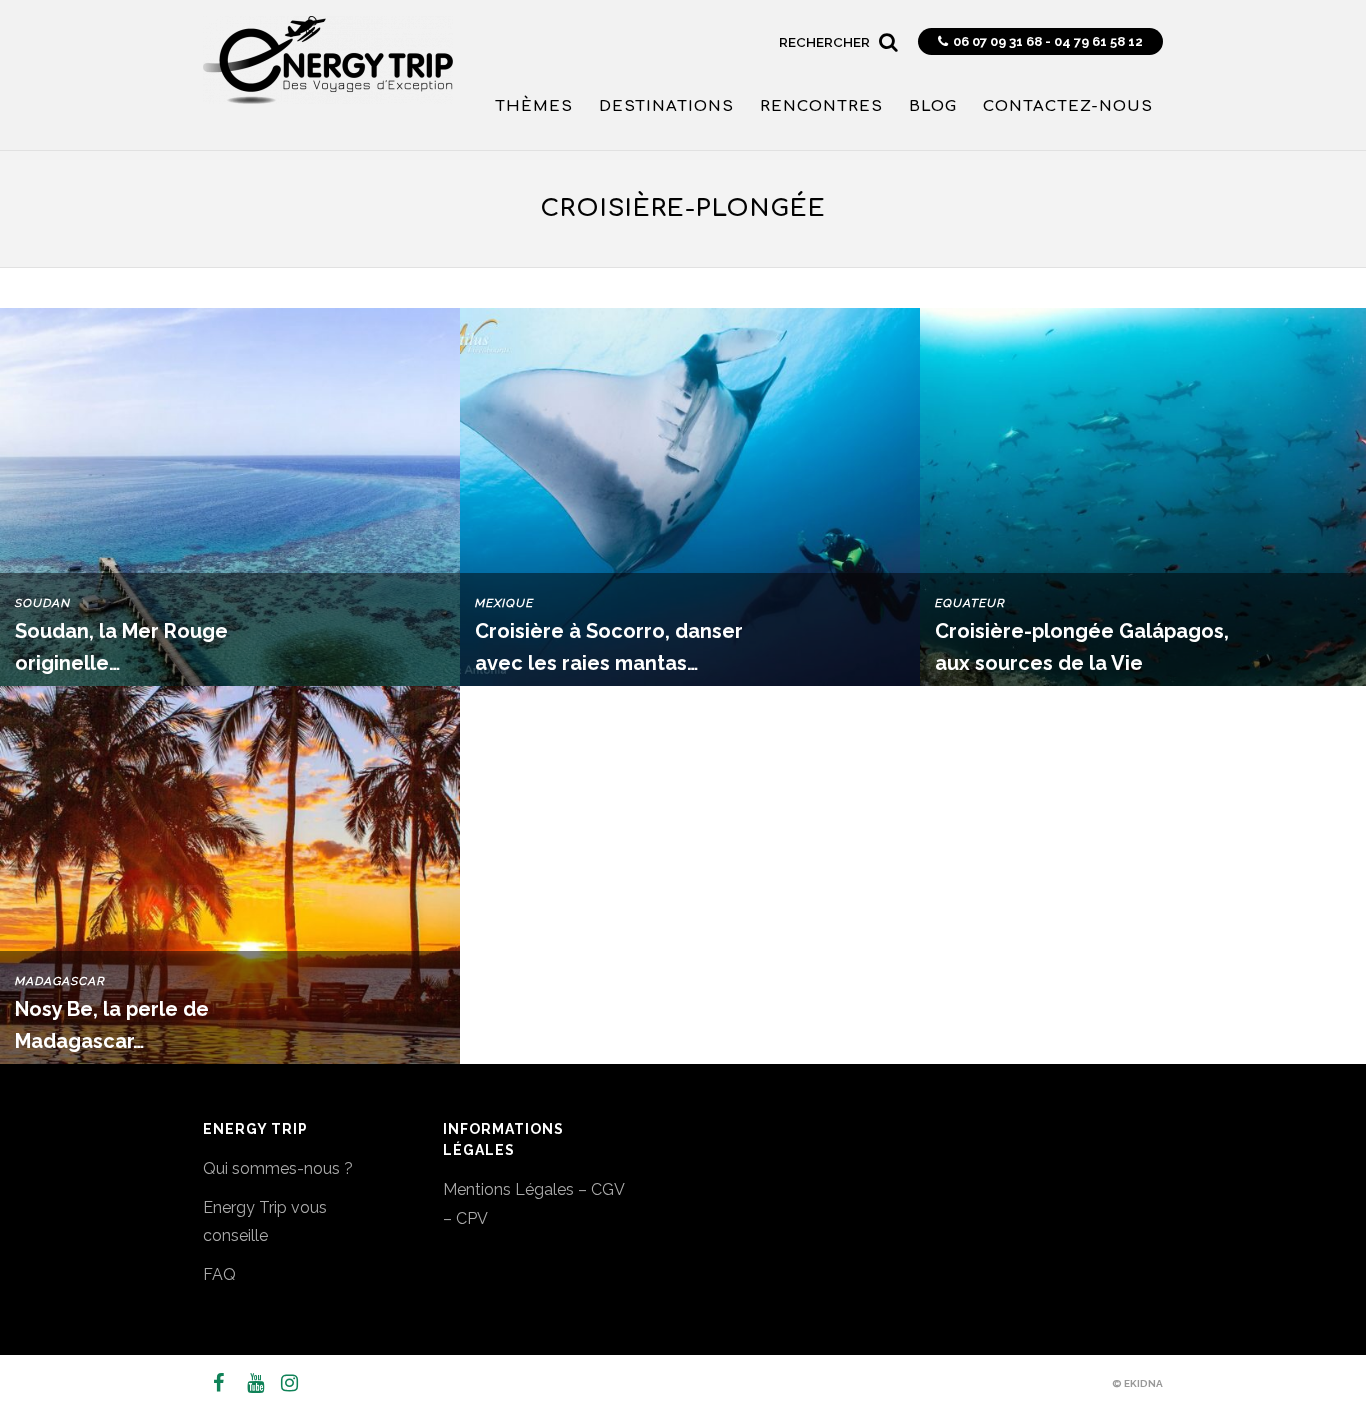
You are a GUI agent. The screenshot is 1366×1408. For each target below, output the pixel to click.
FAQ (219, 1274)
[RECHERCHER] (888, 35)
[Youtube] (247, 1383)
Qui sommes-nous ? (278, 1168)
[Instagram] (281, 1383)
